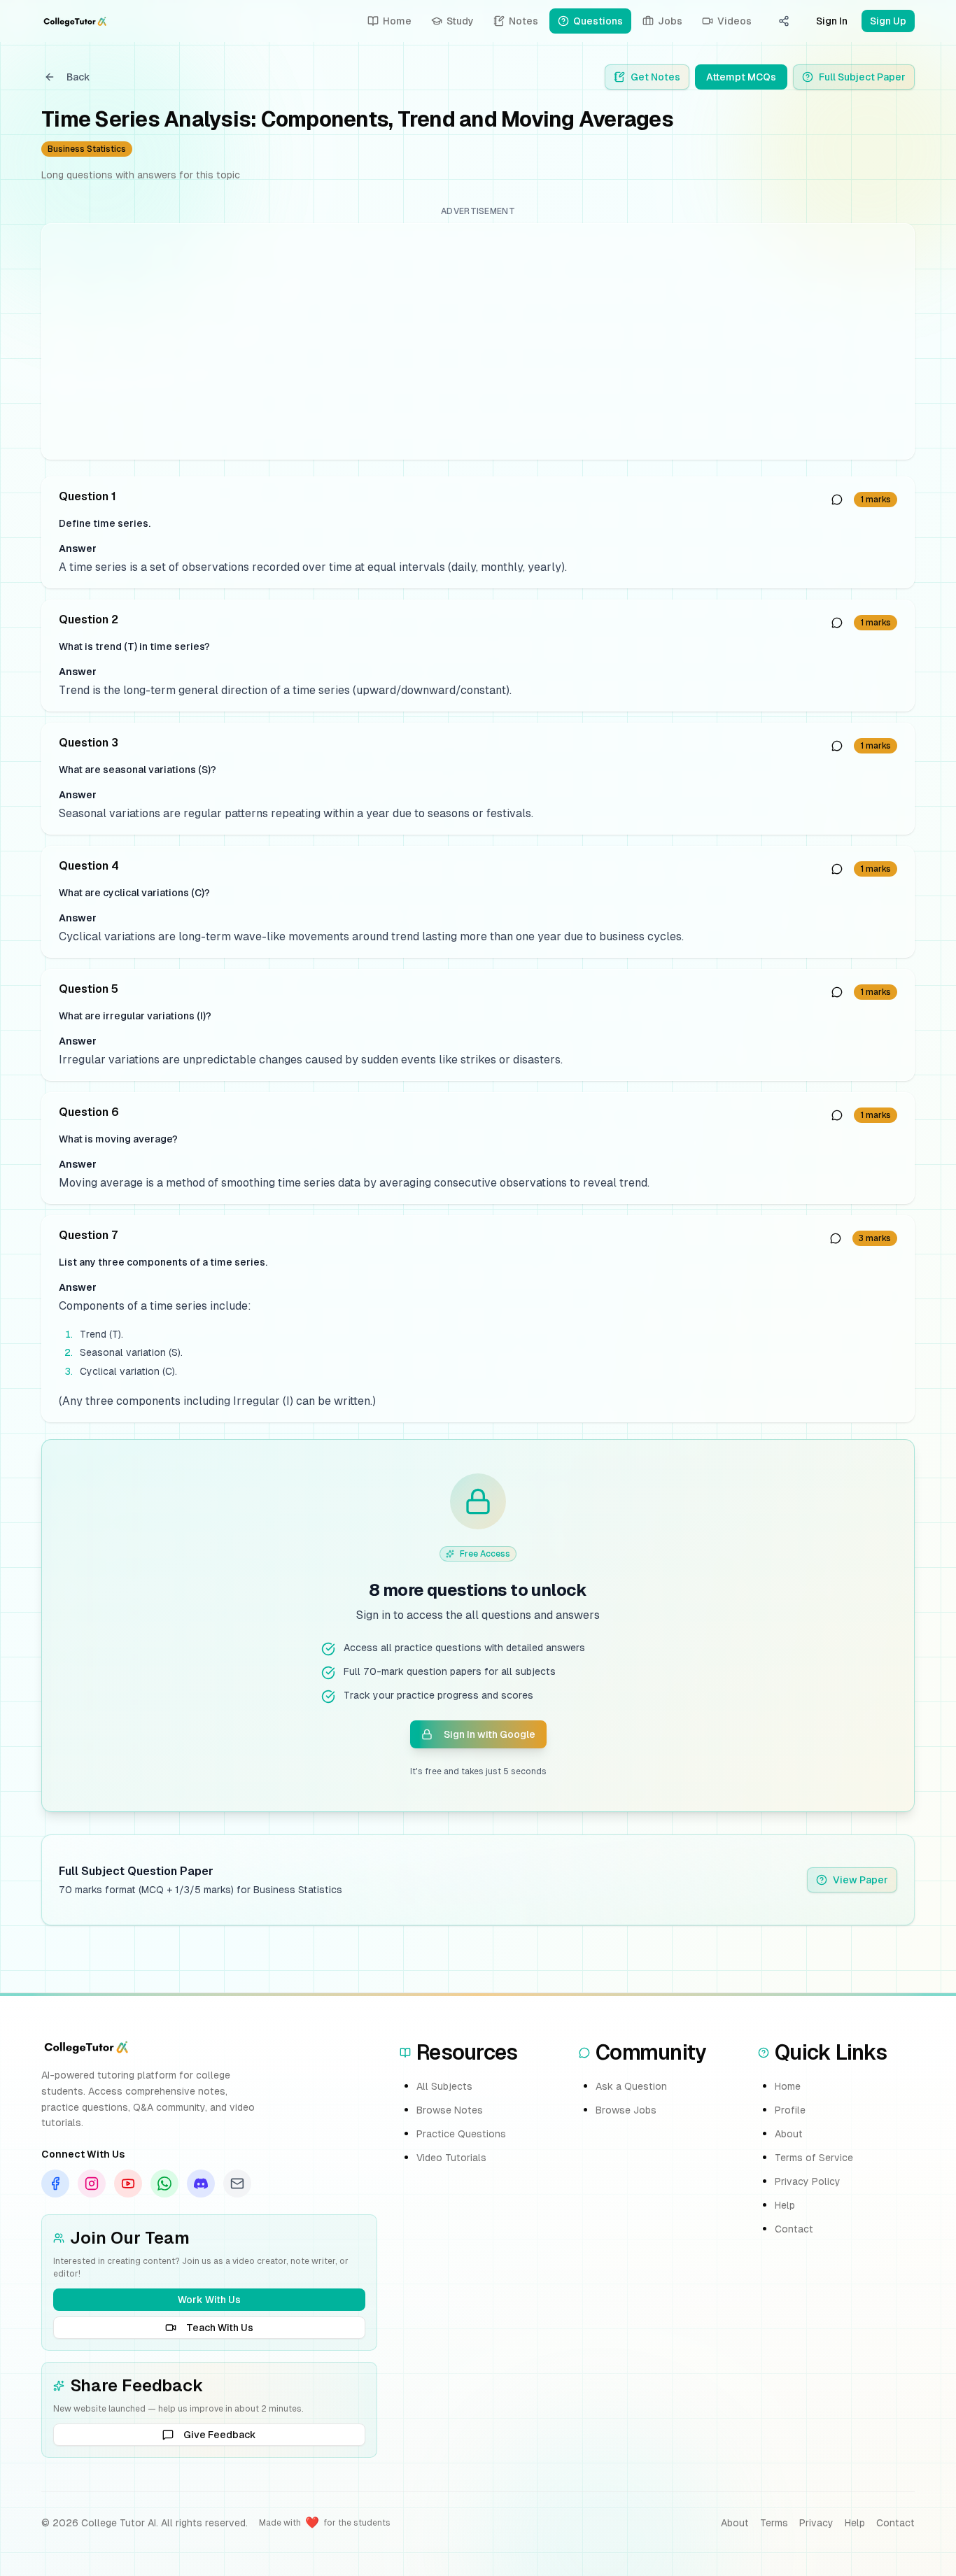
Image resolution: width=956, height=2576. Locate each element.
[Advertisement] (473, 341)
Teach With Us (220, 2328)
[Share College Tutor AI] (784, 21)
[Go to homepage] (75, 21)
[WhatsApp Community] (164, 2184)
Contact (794, 2229)
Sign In (832, 21)
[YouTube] (128, 2184)
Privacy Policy (808, 2181)
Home (788, 2086)
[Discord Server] (201, 2184)
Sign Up (888, 21)
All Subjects (444, 2086)
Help (785, 2205)
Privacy (816, 2523)
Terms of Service (814, 2158)
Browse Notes (450, 2110)
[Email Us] (237, 2184)
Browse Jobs (626, 2110)
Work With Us (209, 2300)
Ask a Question (631, 2086)
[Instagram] (92, 2184)
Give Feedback (220, 2435)
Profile (790, 2110)
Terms (774, 2523)
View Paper (860, 1880)
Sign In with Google (490, 1734)
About (789, 2134)
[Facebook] (55, 2184)
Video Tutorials (451, 2158)
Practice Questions (461, 2134)
